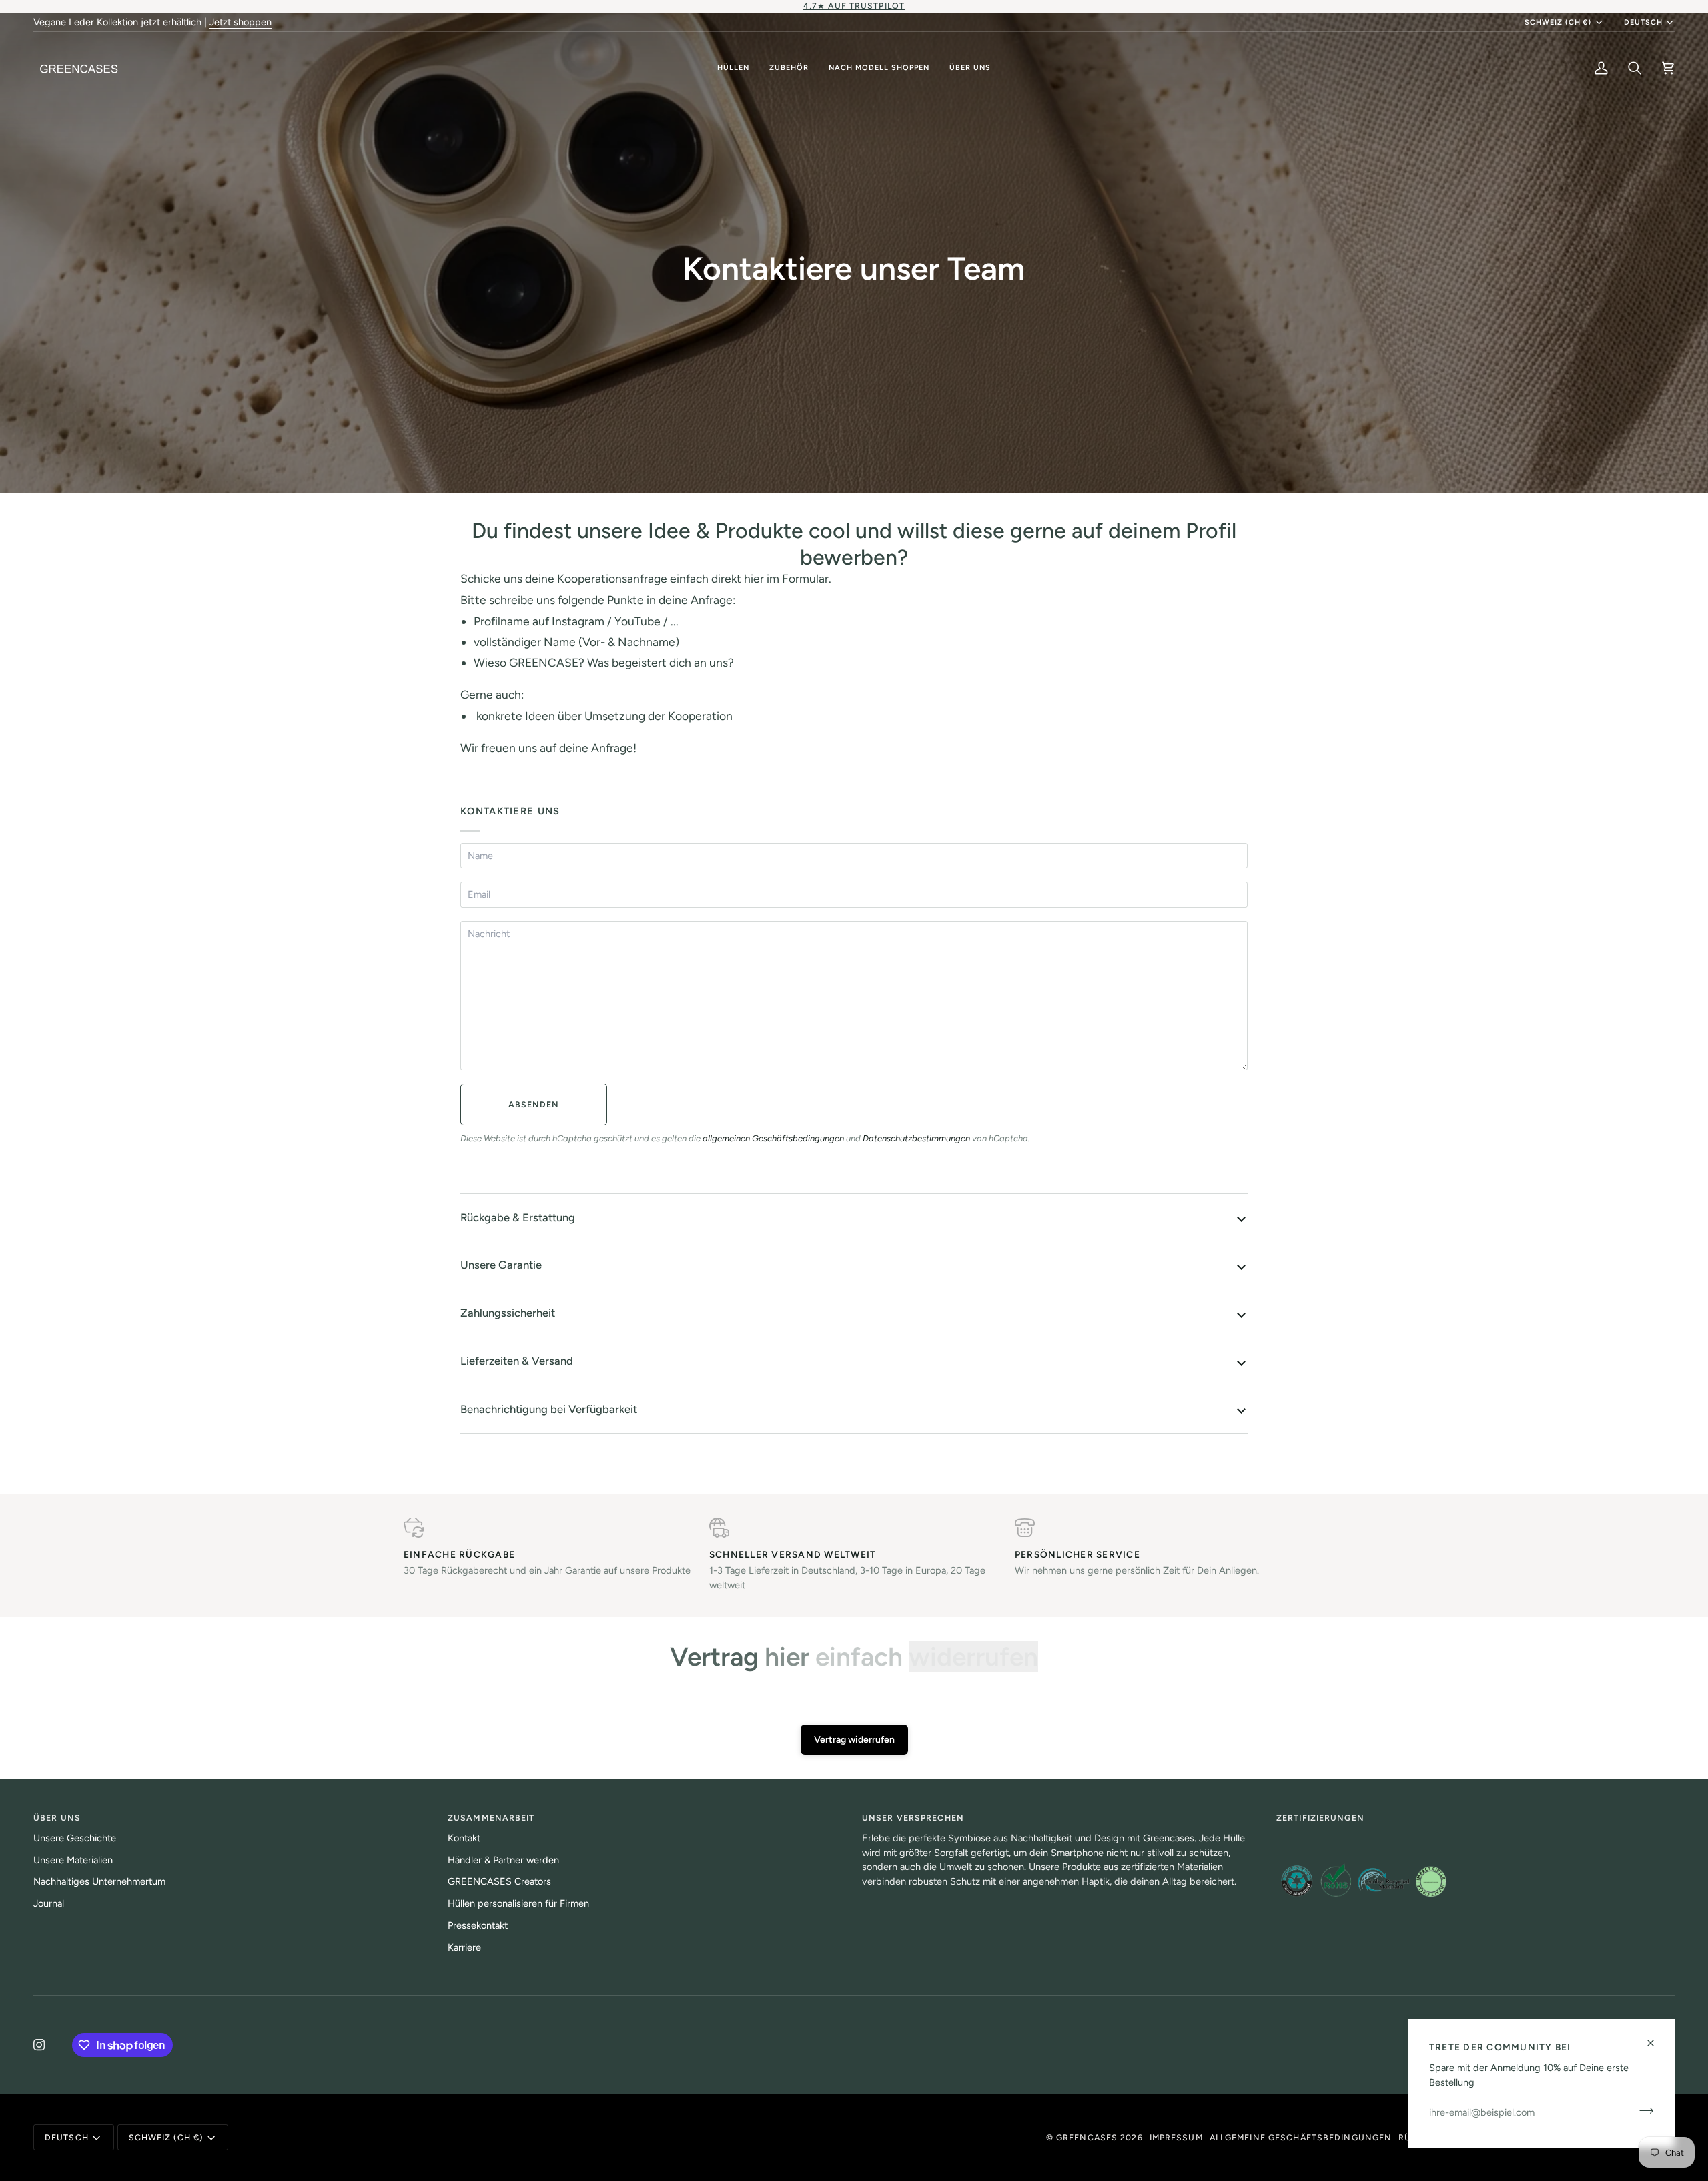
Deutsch (1643, 22)
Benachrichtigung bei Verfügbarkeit (549, 1409)
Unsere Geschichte (75, 1838)
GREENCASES (1087, 2137)
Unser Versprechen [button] (913, 1818)
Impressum (1176, 2137)
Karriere (464, 1947)
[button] (733, 68)
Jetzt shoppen (241, 22)
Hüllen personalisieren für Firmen (518, 1903)
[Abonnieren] (1642, 2110)
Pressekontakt (478, 1925)
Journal (49, 1903)
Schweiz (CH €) (1558, 22)
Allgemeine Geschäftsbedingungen (1301, 2137)
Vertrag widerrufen (854, 1740)
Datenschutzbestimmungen (916, 1138)
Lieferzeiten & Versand (517, 1361)
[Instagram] (39, 2045)
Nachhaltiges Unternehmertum (99, 1881)
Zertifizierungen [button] (1320, 1818)
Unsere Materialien (73, 1860)
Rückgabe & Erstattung (518, 1217)
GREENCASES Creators (499, 1881)
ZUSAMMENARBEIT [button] (491, 1818)
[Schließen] (1656, 2043)
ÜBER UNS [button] (57, 1818)
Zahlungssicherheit (508, 1313)
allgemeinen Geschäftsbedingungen (773, 1138)
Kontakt (464, 1838)
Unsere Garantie (501, 1265)
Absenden (534, 1104)
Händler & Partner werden (503, 1860)
